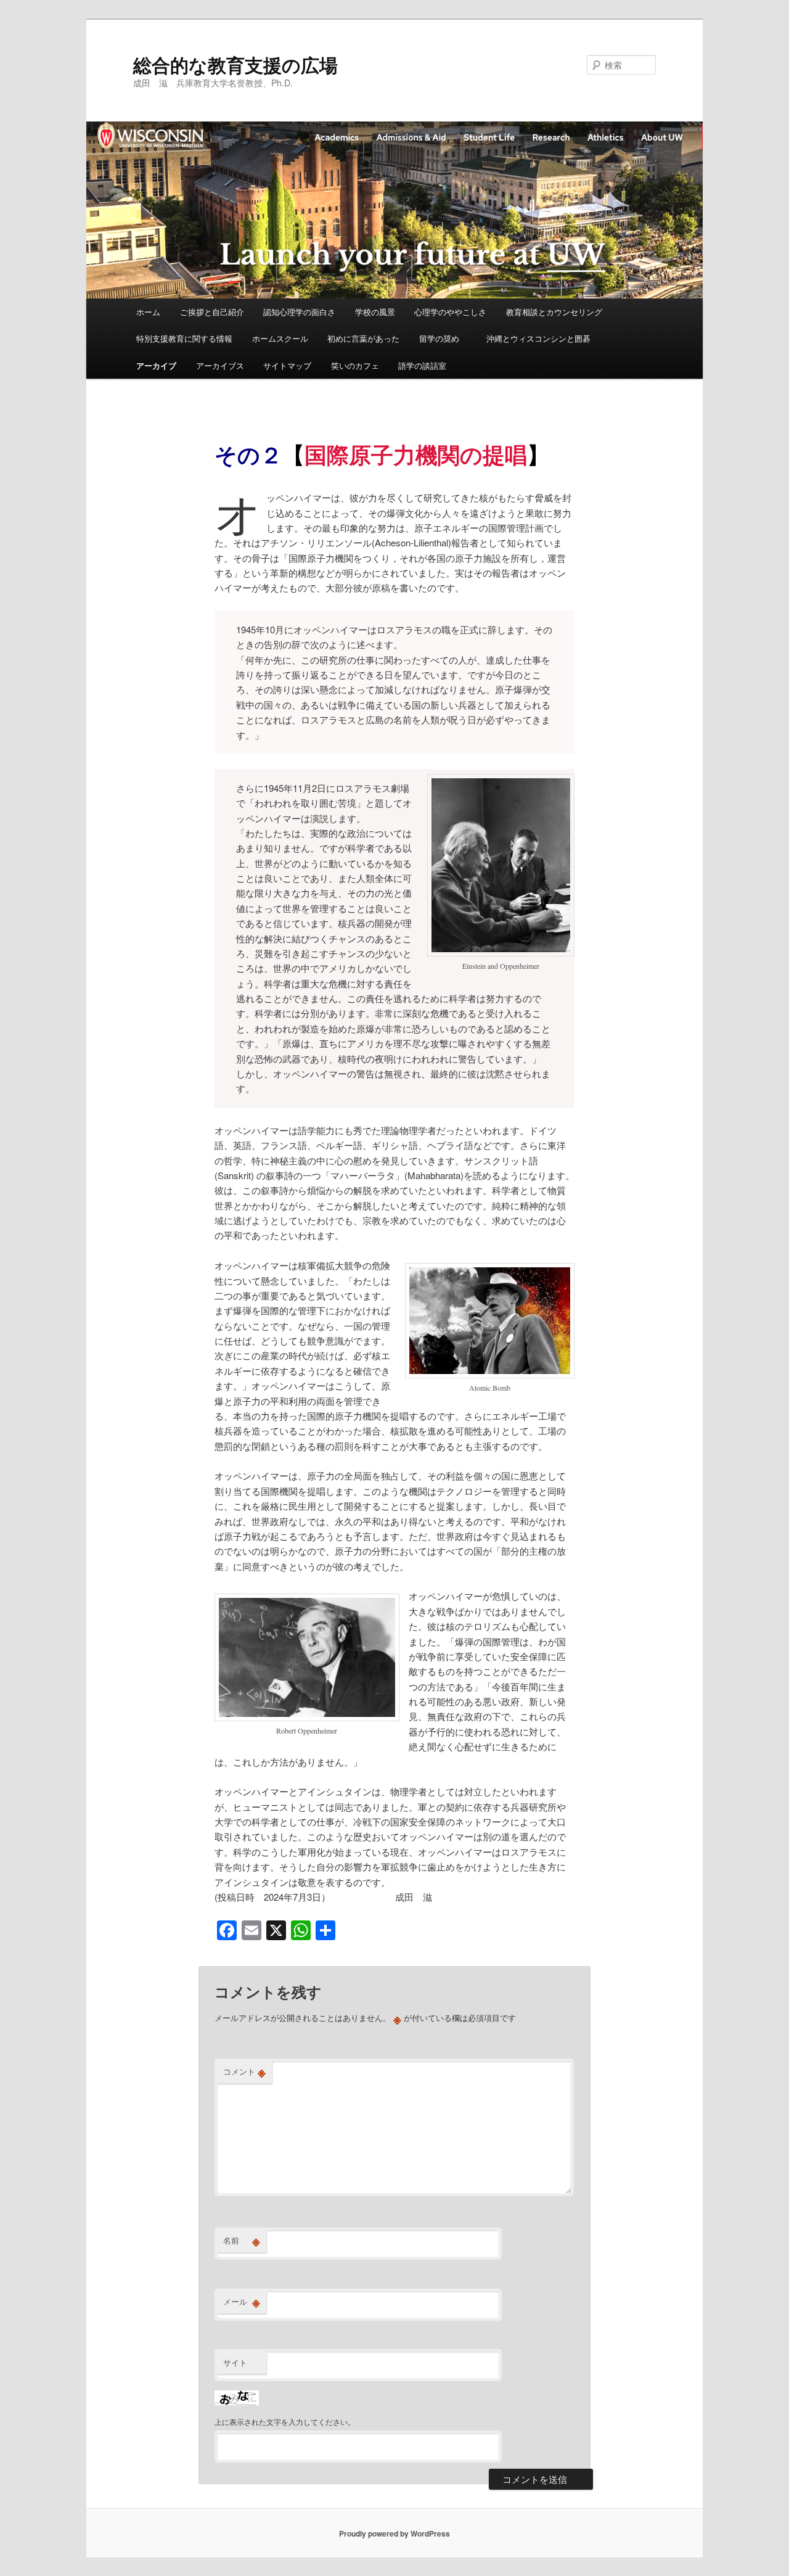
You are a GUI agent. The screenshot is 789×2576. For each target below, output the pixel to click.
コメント (244, 2072)
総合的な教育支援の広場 (235, 64)
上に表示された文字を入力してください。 (285, 2422)
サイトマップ (287, 365)
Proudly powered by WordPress (394, 2533)
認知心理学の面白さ (299, 312)
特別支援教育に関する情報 (184, 338)
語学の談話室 (422, 365)
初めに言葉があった (363, 338)
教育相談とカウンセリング (554, 312)
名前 (242, 2241)
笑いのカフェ (355, 365)
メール (242, 2302)
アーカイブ (156, 365)
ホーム (148, 312)
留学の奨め (443, 338)
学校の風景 (375, 312)
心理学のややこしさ (450, 312)
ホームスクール (280, 338)
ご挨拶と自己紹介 (212, 312)
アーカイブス (220, 365)
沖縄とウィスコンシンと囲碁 (538, 338)
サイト (235, 2362)
